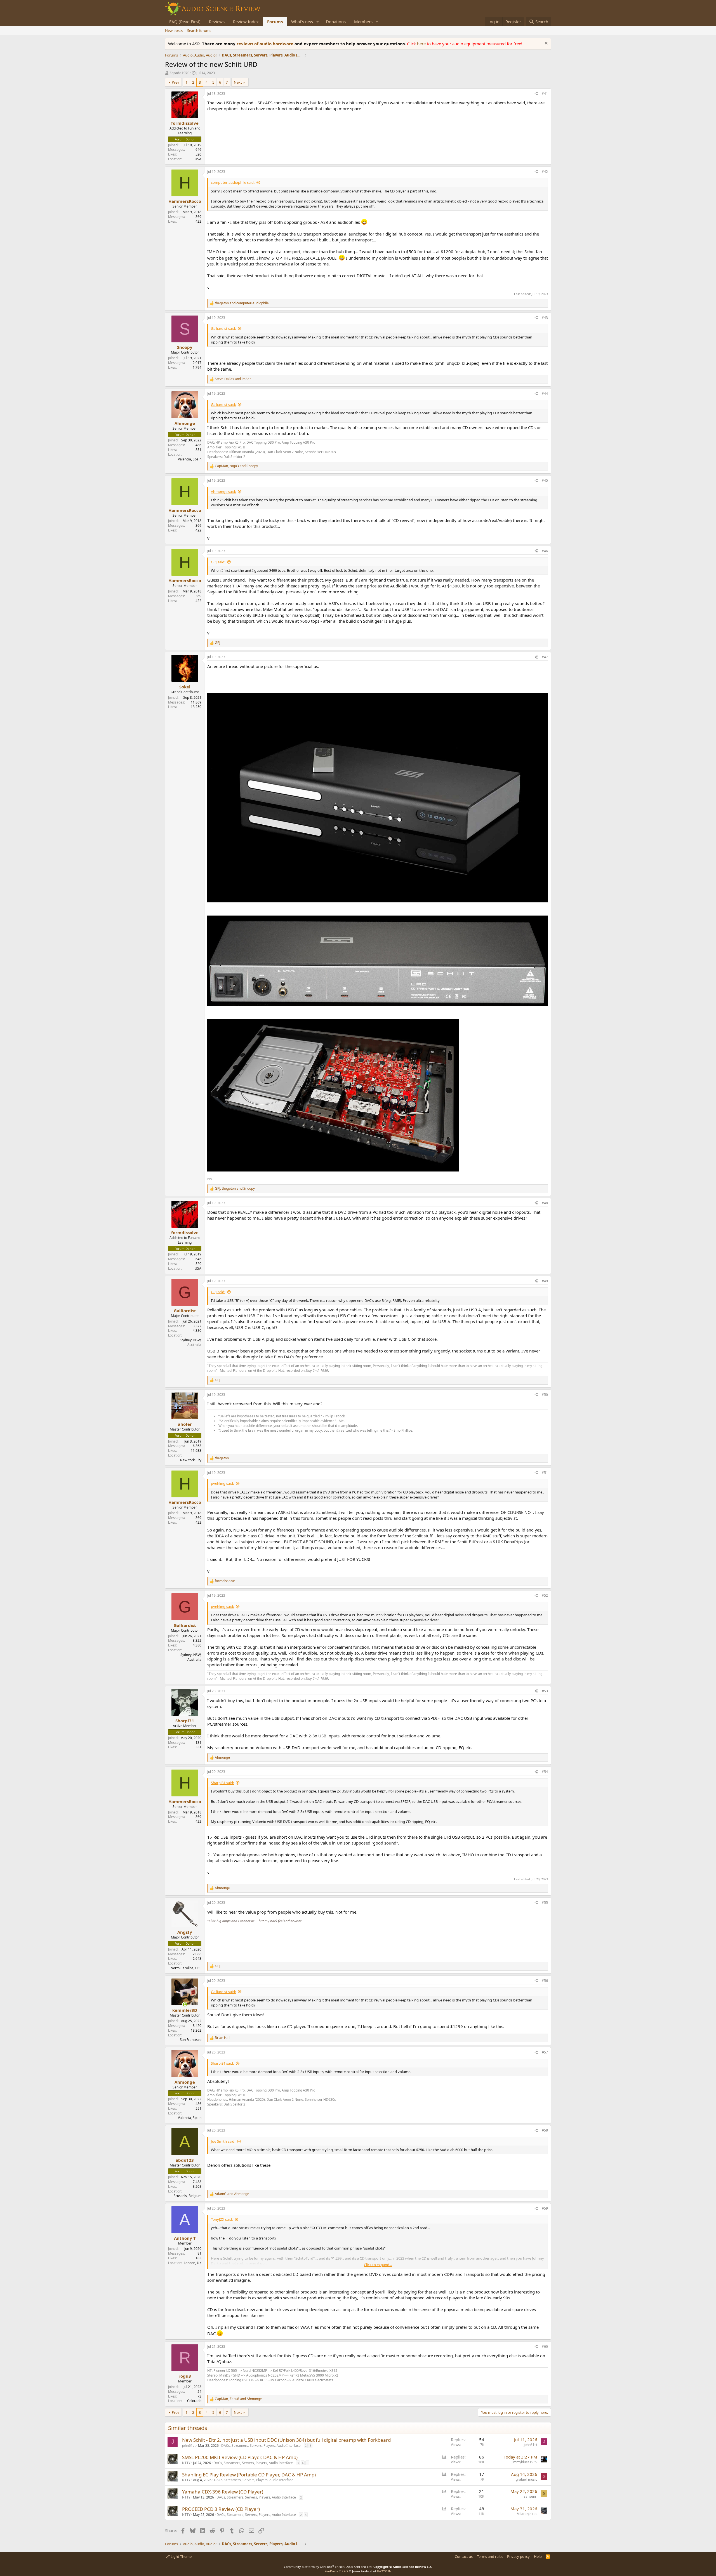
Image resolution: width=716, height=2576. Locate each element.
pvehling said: (222, 1483)
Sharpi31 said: (222, 1783)
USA (198, 159)
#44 (545, 393)
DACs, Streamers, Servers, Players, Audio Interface (261, 2446)
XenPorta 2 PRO (336, 2571)
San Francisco (191, 2040)
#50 (545, 1395)
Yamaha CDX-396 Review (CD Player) (223, 2492)
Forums (275, 22)
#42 (545, 172)
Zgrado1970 (179, 73)
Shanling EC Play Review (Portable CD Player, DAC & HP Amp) (249, 2475)
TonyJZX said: (222, 2219)
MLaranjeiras (527, 2514)
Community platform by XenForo (328, 2567)
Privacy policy (518, 2556)
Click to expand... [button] (378, 2265)
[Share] (536, 94)
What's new (302, 22)
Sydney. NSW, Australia (191, 1342)
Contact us (464, 2556)
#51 (545, 1473)
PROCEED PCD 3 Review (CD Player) (221, 2509)
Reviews (217, 22)
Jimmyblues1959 (524, 2462)
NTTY (186, 2463)
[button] (318, 22)
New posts (174, 30)
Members (363, 22)
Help (538, 2556)
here (422, 44)
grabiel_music (527, 2479)
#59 (545, 2208)
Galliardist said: (223, 328)
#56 (545, 1981)
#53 (545, 1691)
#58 (545, 2130)
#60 (545, 2346)
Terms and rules (490, 2556)
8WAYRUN (384, 2571)
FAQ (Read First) (185, 22)
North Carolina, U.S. (186, 1968)
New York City (191, 1460)
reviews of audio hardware (266, 44)
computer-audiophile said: (233, 182)
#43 (545, 318)
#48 (545, 1203)
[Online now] (185, 2004)
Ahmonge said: (223, 491)
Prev (176, 82)
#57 (545, 2052)
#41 (545, 94)
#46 (545, 551)
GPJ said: (218, 562)
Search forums (199, 30)
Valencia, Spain (190, 459)
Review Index (246, 22)
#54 (545, 1772)
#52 (545, 1595)
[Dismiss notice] (546, 44)
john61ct (189, 2446)
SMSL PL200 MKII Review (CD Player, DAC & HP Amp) (240, 2457)
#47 (545, 657)
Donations (336, 22)
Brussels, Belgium (187, 2196)
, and (236, 466)
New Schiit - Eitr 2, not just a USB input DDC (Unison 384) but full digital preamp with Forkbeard (286, 2440)
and (242, 303)
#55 (545, 1903)
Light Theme (181, 2556)
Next (238, 82)
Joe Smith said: (223, 2141)
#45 (545, 480)
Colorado (194, 2401)
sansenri (531, 2496)
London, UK (193, 2263)
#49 (545, 1281)
